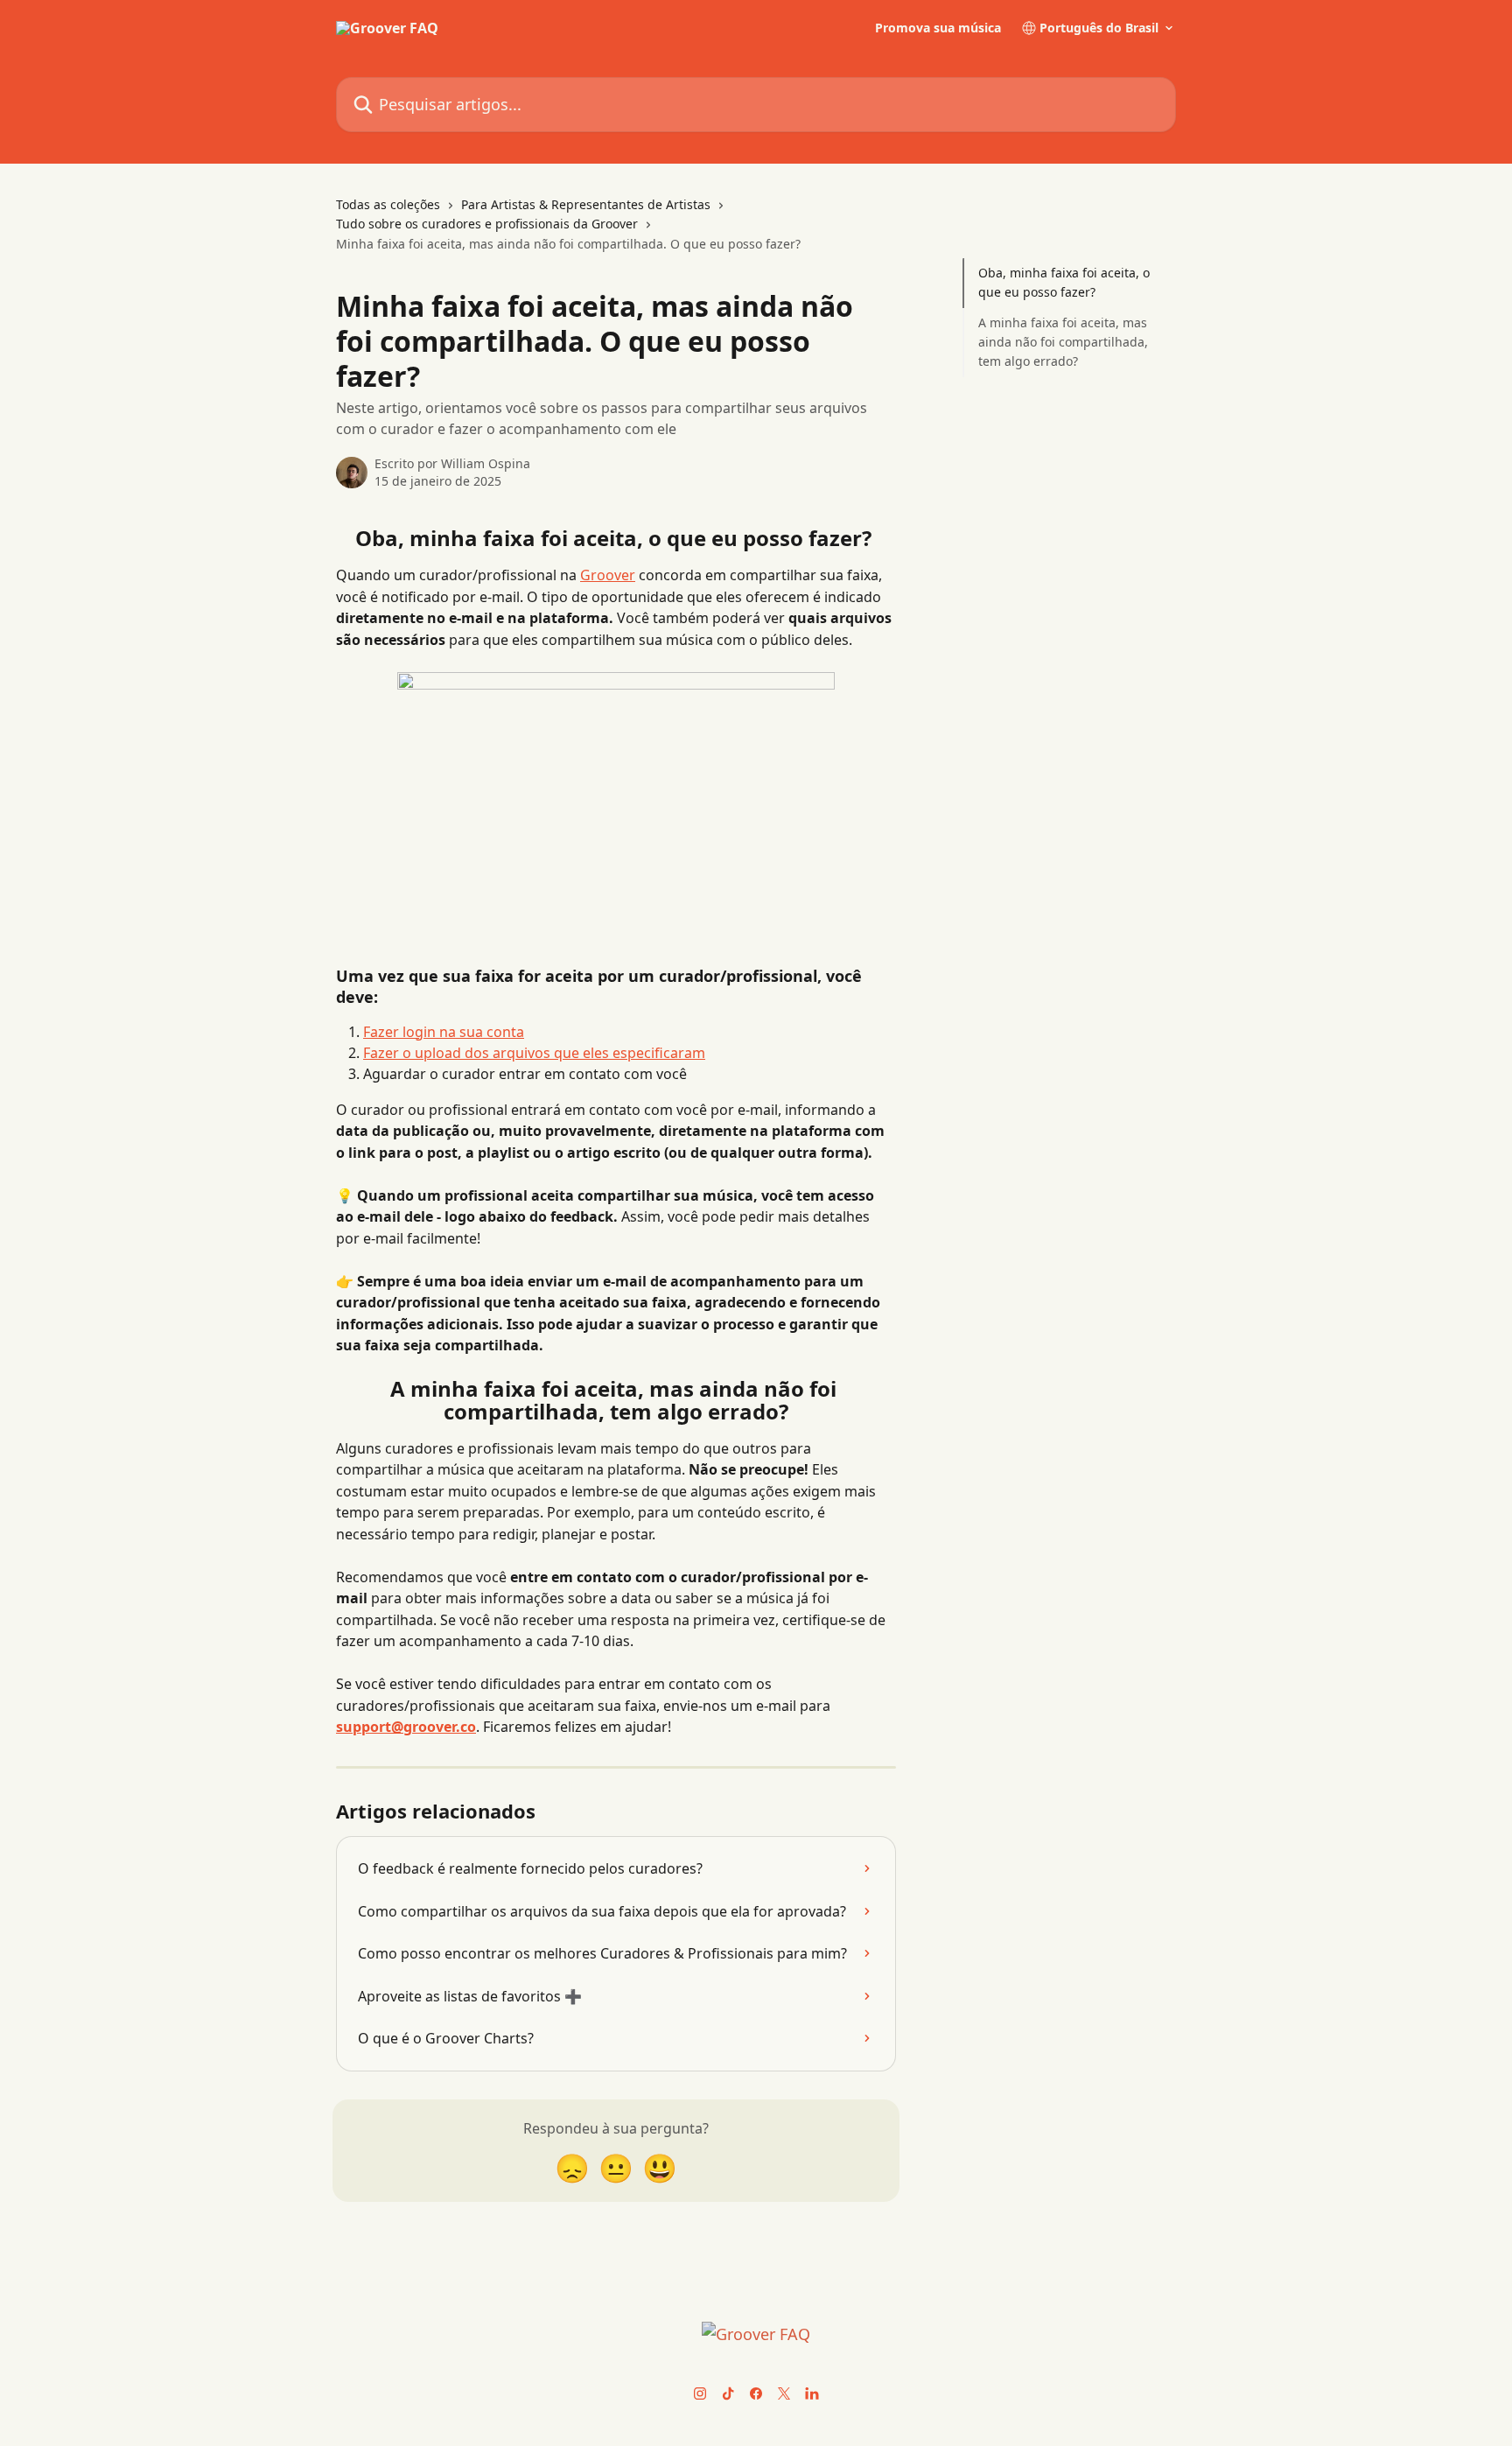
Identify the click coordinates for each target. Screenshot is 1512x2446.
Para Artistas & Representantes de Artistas (586, 204)
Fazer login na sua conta (444, 1032)
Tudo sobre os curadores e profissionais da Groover (487, 224)
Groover (608, 575)
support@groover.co (406, 1727)
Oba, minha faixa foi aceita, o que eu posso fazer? (1064, 282)
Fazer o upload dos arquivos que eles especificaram (534, 1053)
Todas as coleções (388, 204)
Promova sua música (938, 28)
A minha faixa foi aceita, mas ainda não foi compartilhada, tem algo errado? (1063, 342)
